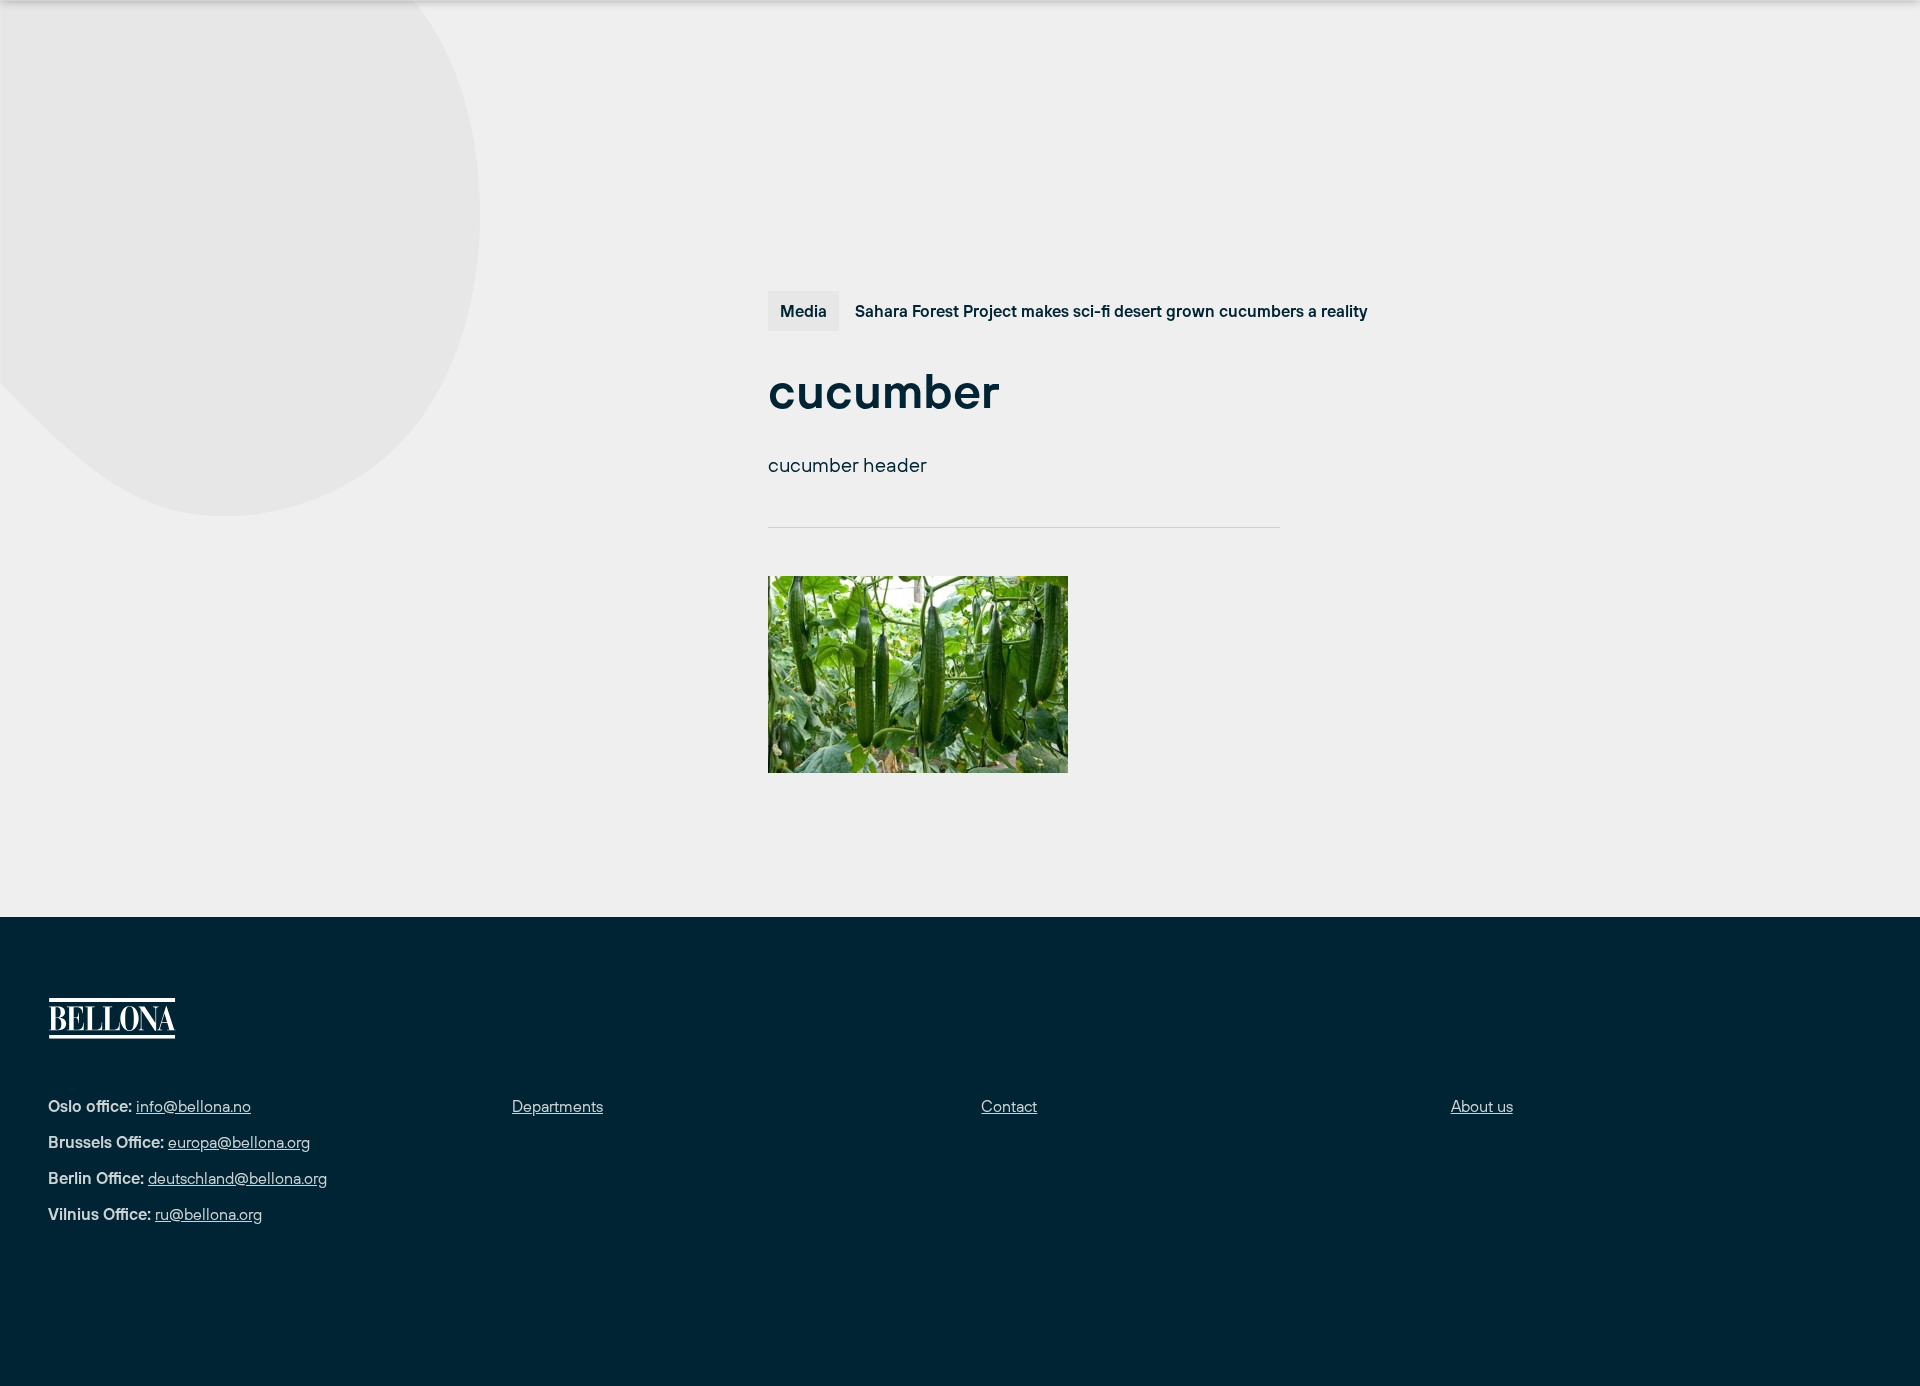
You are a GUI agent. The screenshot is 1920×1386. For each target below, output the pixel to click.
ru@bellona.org (208, 1214)
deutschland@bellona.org (237, 1178)
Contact (1009, 1106)
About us (1482, 1106)
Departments (557, 1106)
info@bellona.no (193, 1106)
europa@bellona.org (239, 1142)
